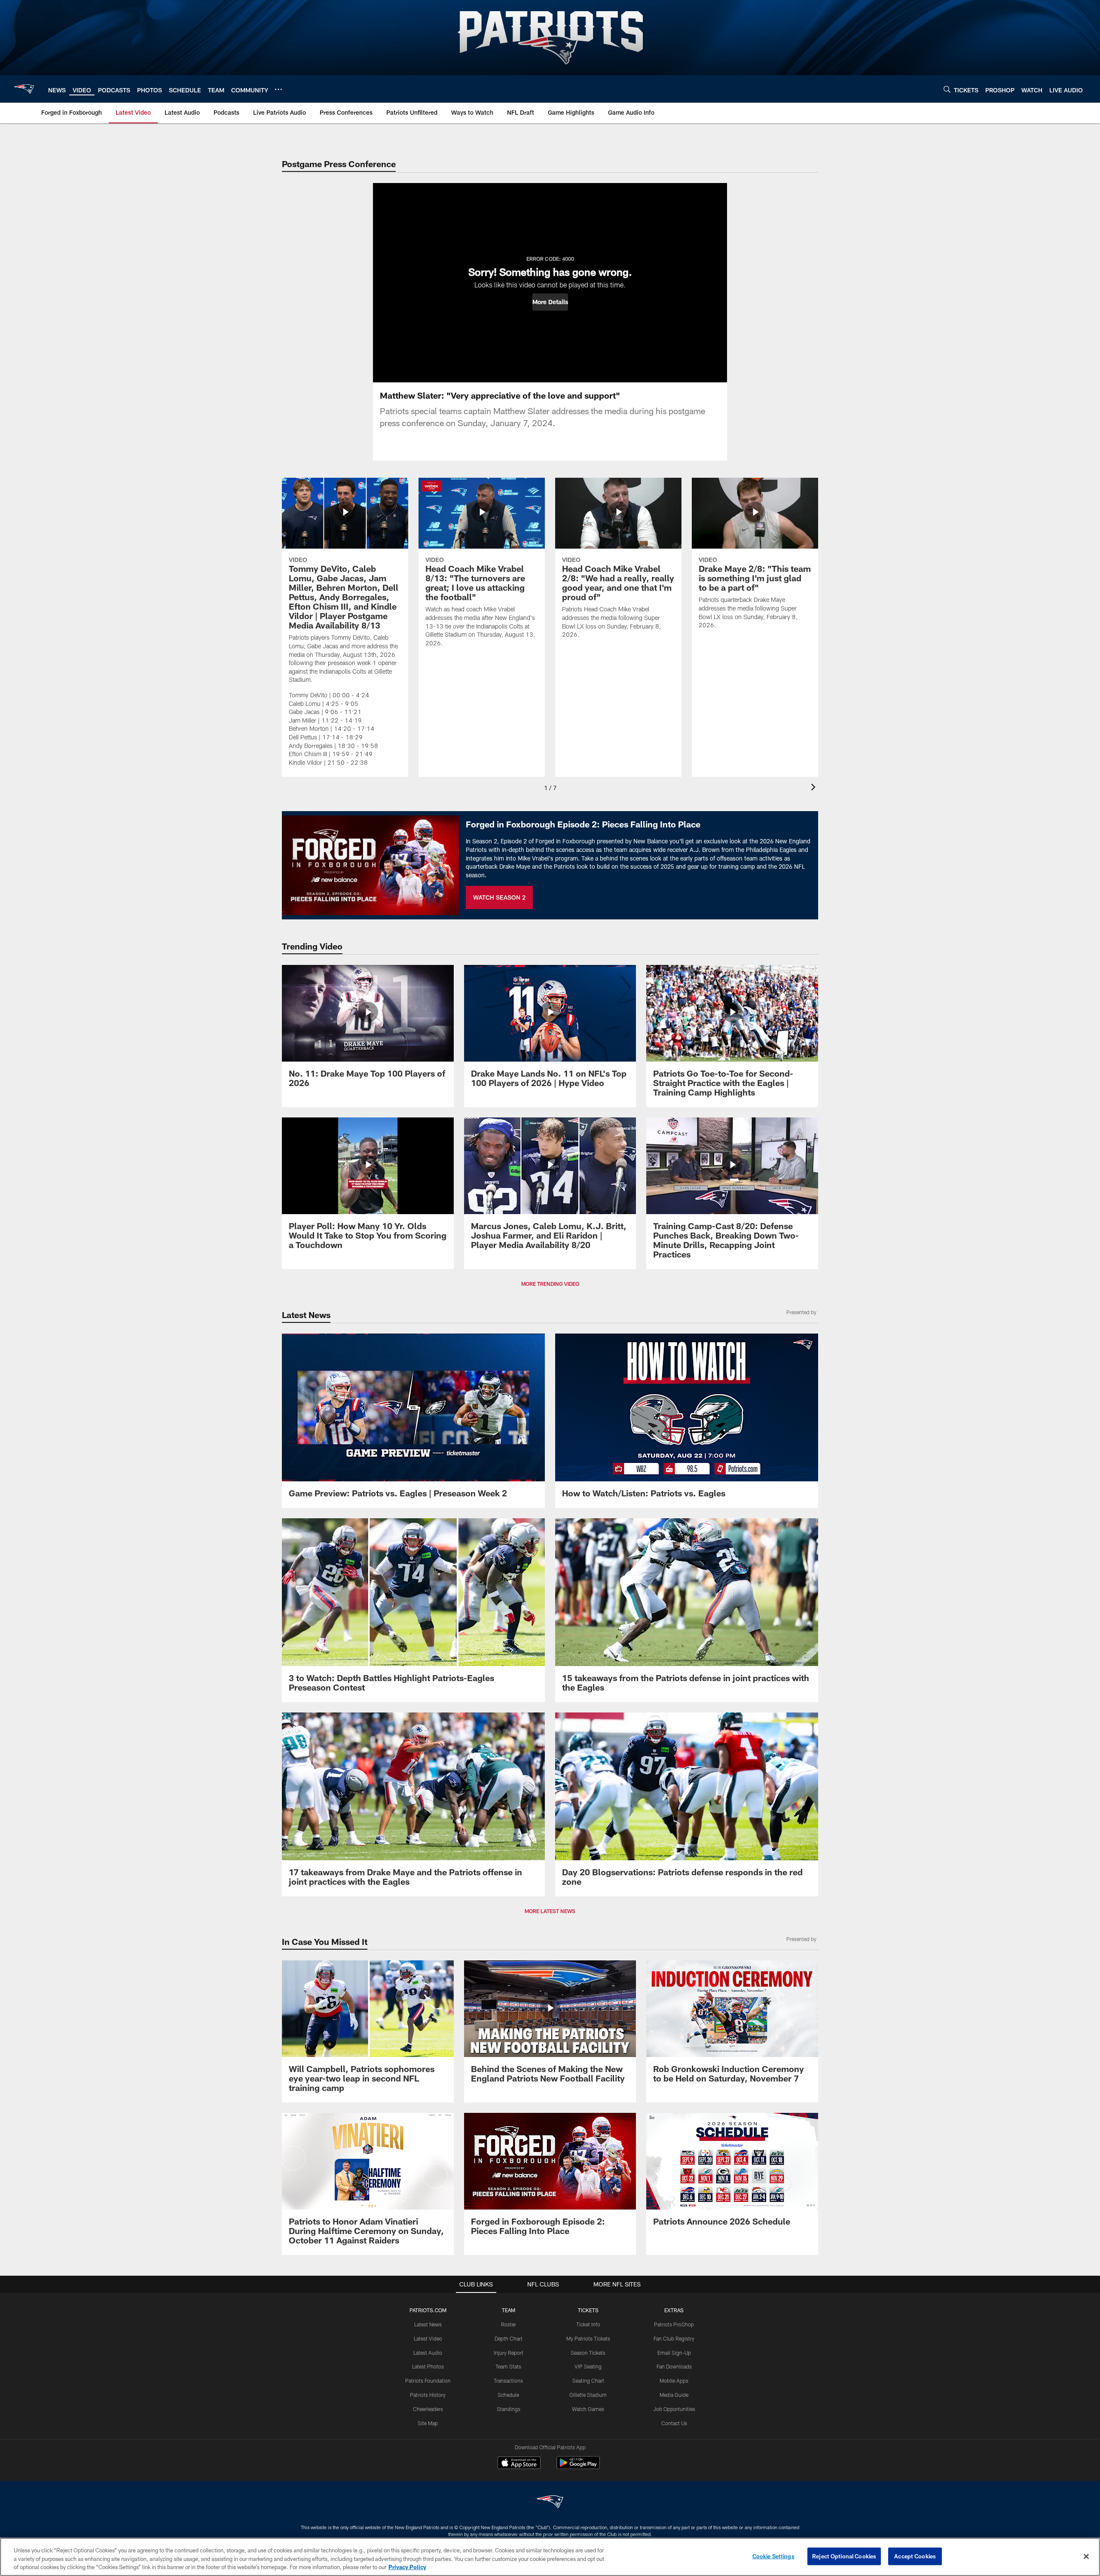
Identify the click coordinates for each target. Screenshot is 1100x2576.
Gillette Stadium (588, 2395)
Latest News (428, 2324)
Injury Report (509, 2353)
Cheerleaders (428, 2409)
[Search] (947, 89)
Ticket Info (588, 2324)
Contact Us (674, 2423)
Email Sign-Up (674, 2353)
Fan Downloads (674, 2366)
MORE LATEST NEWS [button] (550, 1911)
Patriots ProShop (674, 2324)
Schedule (508, 2395)
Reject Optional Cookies (844, 2556)
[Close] (1086, 2556)
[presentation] (815, 788)
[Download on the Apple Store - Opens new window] (519, 2464)
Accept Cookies (915, 2556)
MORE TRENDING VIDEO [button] (550, 1284)
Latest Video (428, 2338)
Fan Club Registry (674, 2338)
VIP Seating (588, 2366)
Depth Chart (509, 2338)
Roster (509, 2324)
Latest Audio (428, 2353)
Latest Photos (428, 2366)
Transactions (508, 2381)
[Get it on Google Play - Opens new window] (578, 2467)
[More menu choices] (278, 89)
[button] (550, 302)
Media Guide (674, 2395)
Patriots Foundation (428, 2381)
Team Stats (508, 2366)
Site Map (428, 2423)
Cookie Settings (773, 2556)
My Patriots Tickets (588, 2338)
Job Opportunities (674, 2409)
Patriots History (428, 2395)
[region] (550, 2557)
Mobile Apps (674, 2381)
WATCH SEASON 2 (499, 897)
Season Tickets (588, 2353)
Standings (509, 2409)
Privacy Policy (407, 2567)
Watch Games (588, 2409)
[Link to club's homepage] (24, 89)
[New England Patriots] (550, 2503)
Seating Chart (588, 2381)
